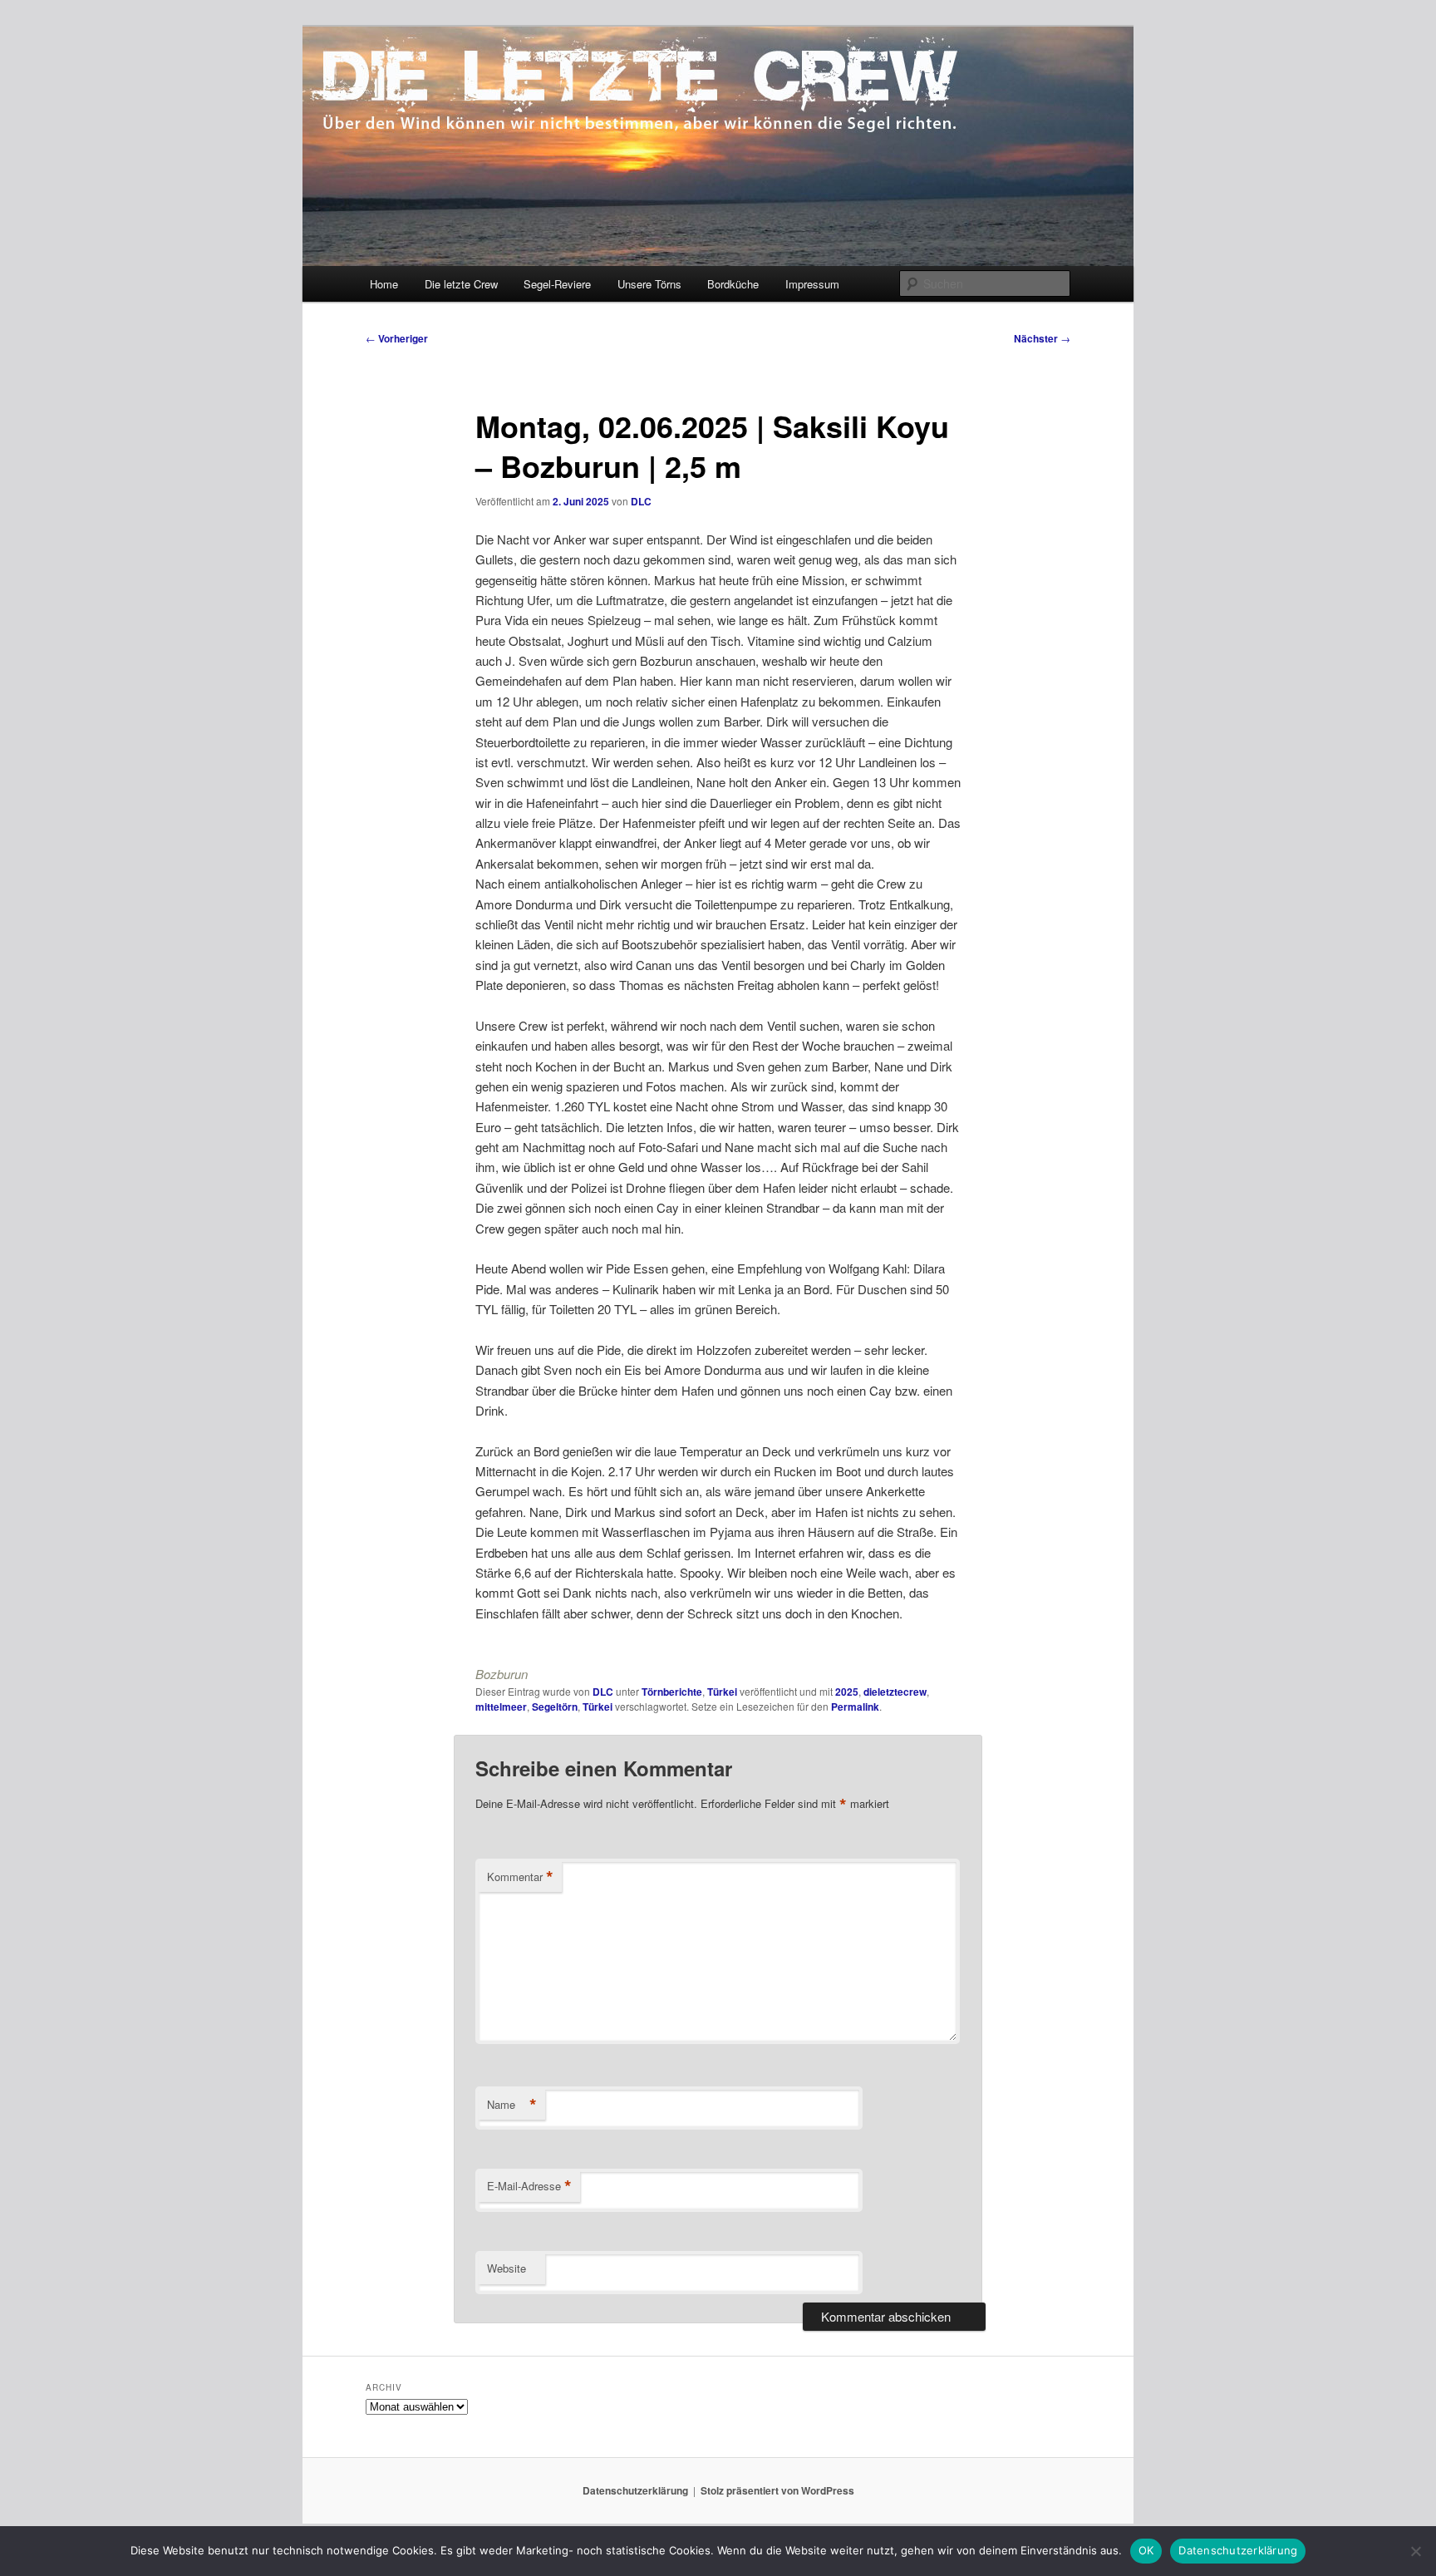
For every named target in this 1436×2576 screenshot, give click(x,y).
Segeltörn (555, 1707)
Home (384, 284)
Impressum (812, 284)
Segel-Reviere (557, 284)
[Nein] (1415, 2551)
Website (507, 2268)
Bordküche (733, 284)
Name (512, 2105)
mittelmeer (501, 1707)
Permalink (855, 1707)
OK (1146, 2550)
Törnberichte (672, 1692)
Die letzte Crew (461, 284)
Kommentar (520, 1877)
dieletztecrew (895, 1692)
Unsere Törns (649, 284)
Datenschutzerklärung (635, 2490)
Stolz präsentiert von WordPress (777, 2490)
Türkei (722, 1692)
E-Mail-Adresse (529, 2186)
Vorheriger (397, 338)
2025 (847, 1692)
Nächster (1042, 338)
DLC (641, 501)
